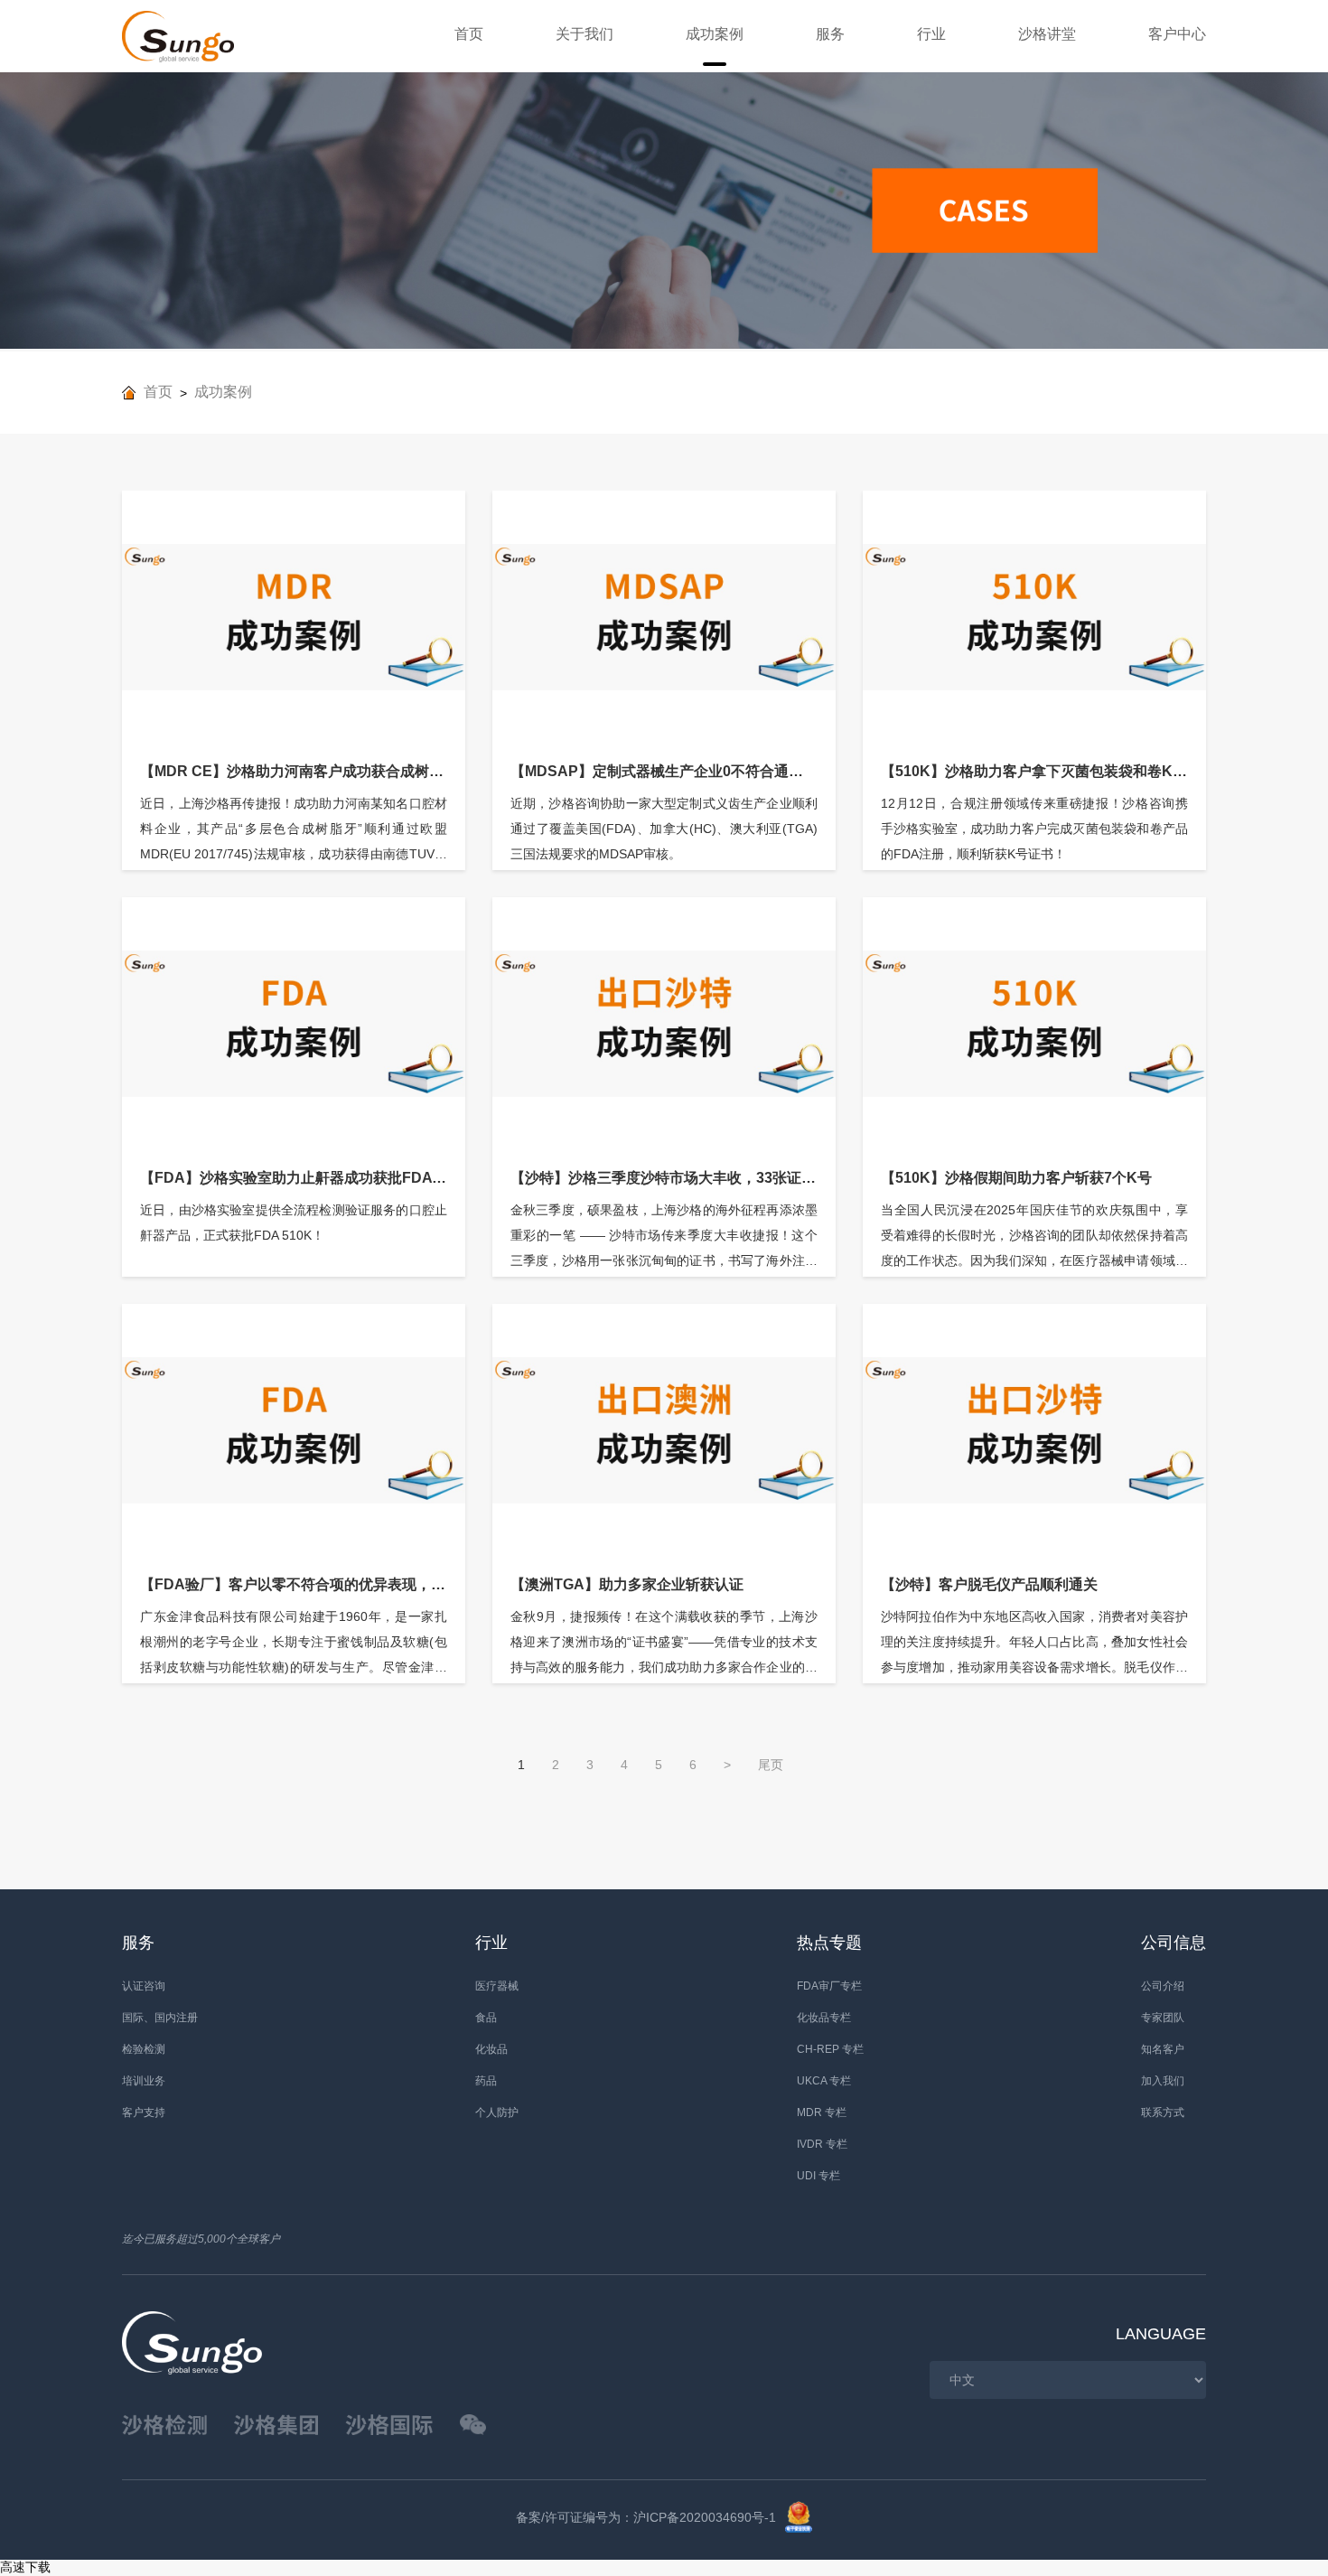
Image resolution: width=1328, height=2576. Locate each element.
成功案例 (715, 34)
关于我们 (585, 34)
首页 (469, 34)
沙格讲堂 (1047, 34)
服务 (830, 34)
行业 (931, 34)
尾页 (771, 1765)
